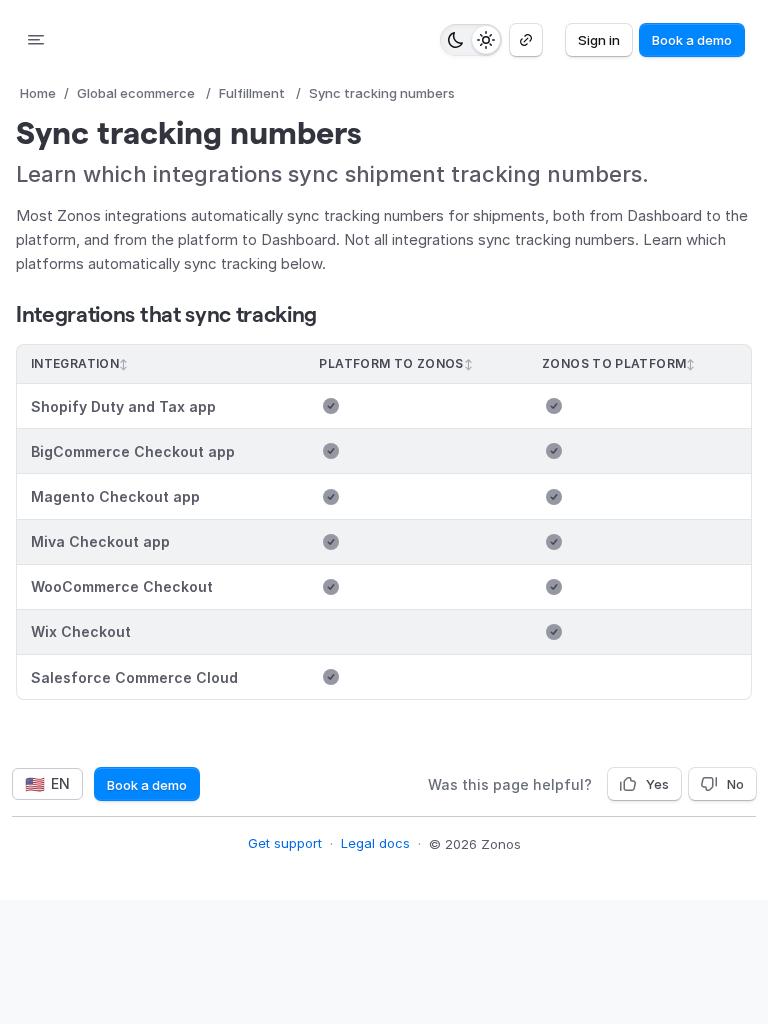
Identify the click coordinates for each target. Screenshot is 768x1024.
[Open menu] (36, 40)
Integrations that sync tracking (166, 314)
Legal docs (375, 843)
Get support (285, 843)
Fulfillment (252, 93)
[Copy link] (526, 40)
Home (38, 93)
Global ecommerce (136, 93)
